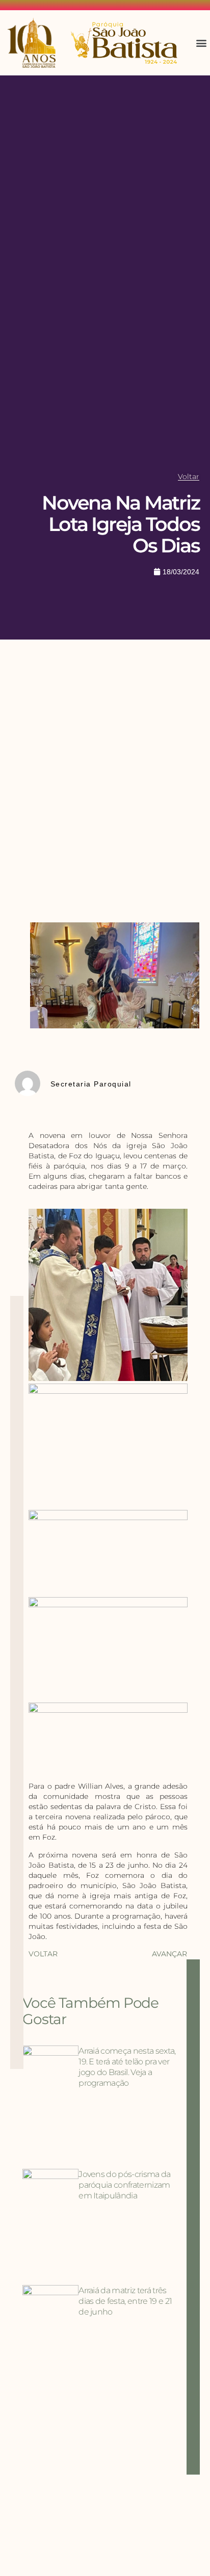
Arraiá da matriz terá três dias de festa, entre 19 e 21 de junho (125, 2301)
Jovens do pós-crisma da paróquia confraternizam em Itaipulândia (124, 2185)
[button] (202, 43)
